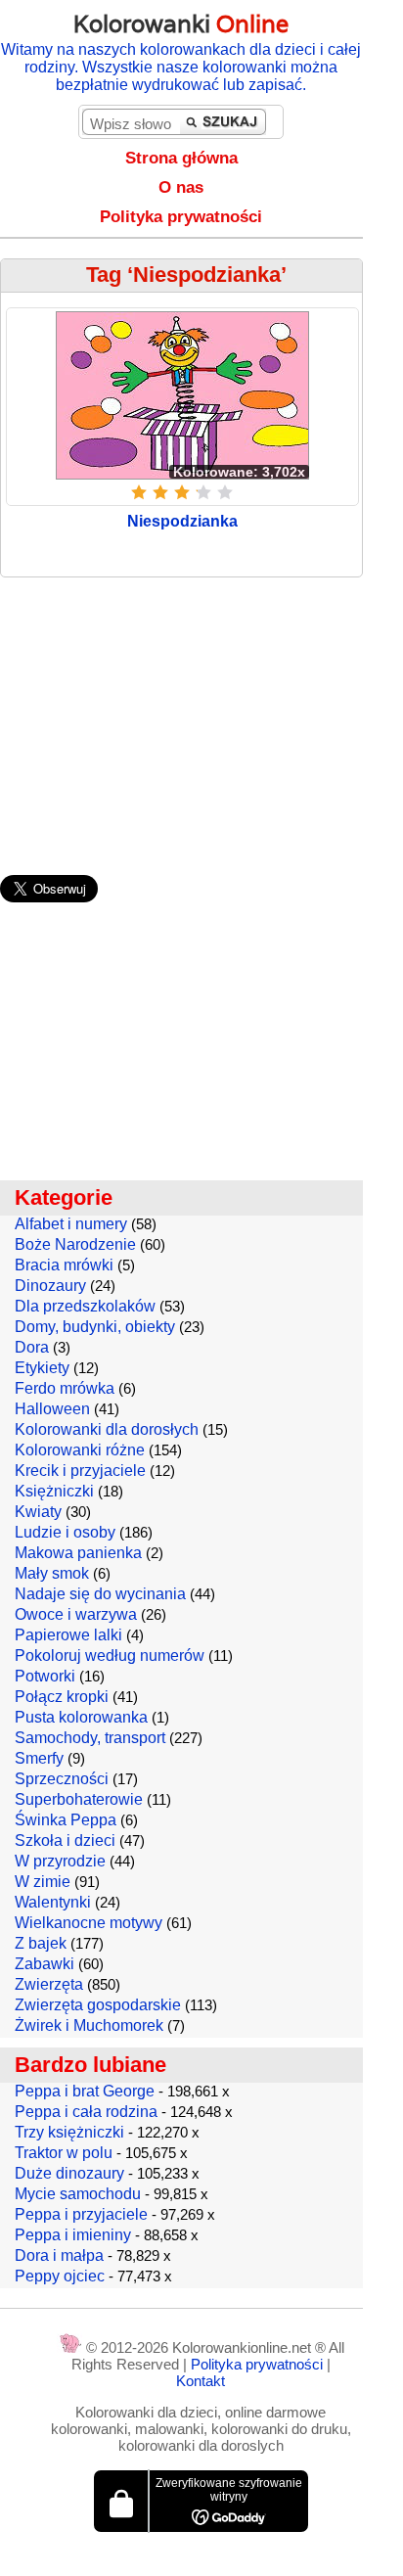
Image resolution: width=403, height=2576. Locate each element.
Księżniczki (54, 1491)
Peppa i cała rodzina (86, 2112)
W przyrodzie (60, 1861)
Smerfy (39, 1758)
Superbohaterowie (79, 1799)
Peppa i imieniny (73, 2235)
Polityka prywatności (181, 217)
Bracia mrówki (64, 1265)
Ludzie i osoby (65, 1532)
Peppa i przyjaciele (81, 2214)
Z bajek (41, 1943)
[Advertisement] (201, 716)
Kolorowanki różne (80, 1450)
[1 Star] (139, 492)
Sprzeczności (62, 1779)
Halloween (52, 1409)
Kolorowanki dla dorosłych (107, 1429)
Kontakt (201, 2381)
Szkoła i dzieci (65, 1840)
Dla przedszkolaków (85, 1306)
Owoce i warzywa (76, 1614)
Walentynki (53, 1902)
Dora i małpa (59, 2255)
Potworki (45, 1676)
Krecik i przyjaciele (80, 1471)
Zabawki (45, 1964)
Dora (32, 1347)
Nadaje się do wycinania (100, 1594)
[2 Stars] (160, 492)
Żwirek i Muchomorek (89, 2025)
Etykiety (42, 1368)
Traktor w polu (64, 2153)
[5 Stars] (225, 492)
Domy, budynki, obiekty (95, 1327)
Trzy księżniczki (69, 2132)
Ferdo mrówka (65, 1388)
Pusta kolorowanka (81, 1717)
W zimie (43, 1882)
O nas (181, 187)
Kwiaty (38, 1512)
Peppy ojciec (60, 2276)
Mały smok (52, 1573)
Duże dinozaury (69, 2173)
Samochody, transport (90, 1738)
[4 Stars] (203, 492)
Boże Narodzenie (75, 1244)
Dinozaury (50, 1286)
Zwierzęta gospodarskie (98, 2005)
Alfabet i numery (71, 1224)
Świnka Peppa (66, 1820)
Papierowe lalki (68, 1635)
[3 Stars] (182, 492)
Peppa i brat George (85, 2091)
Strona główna (181, 158)
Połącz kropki (62, 1697)
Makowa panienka (78, 1553)
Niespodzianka (182, 521)
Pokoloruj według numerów (110, 1656)
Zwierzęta (49, 1984)
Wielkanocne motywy (89, 1923)
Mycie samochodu (78, 2194)
